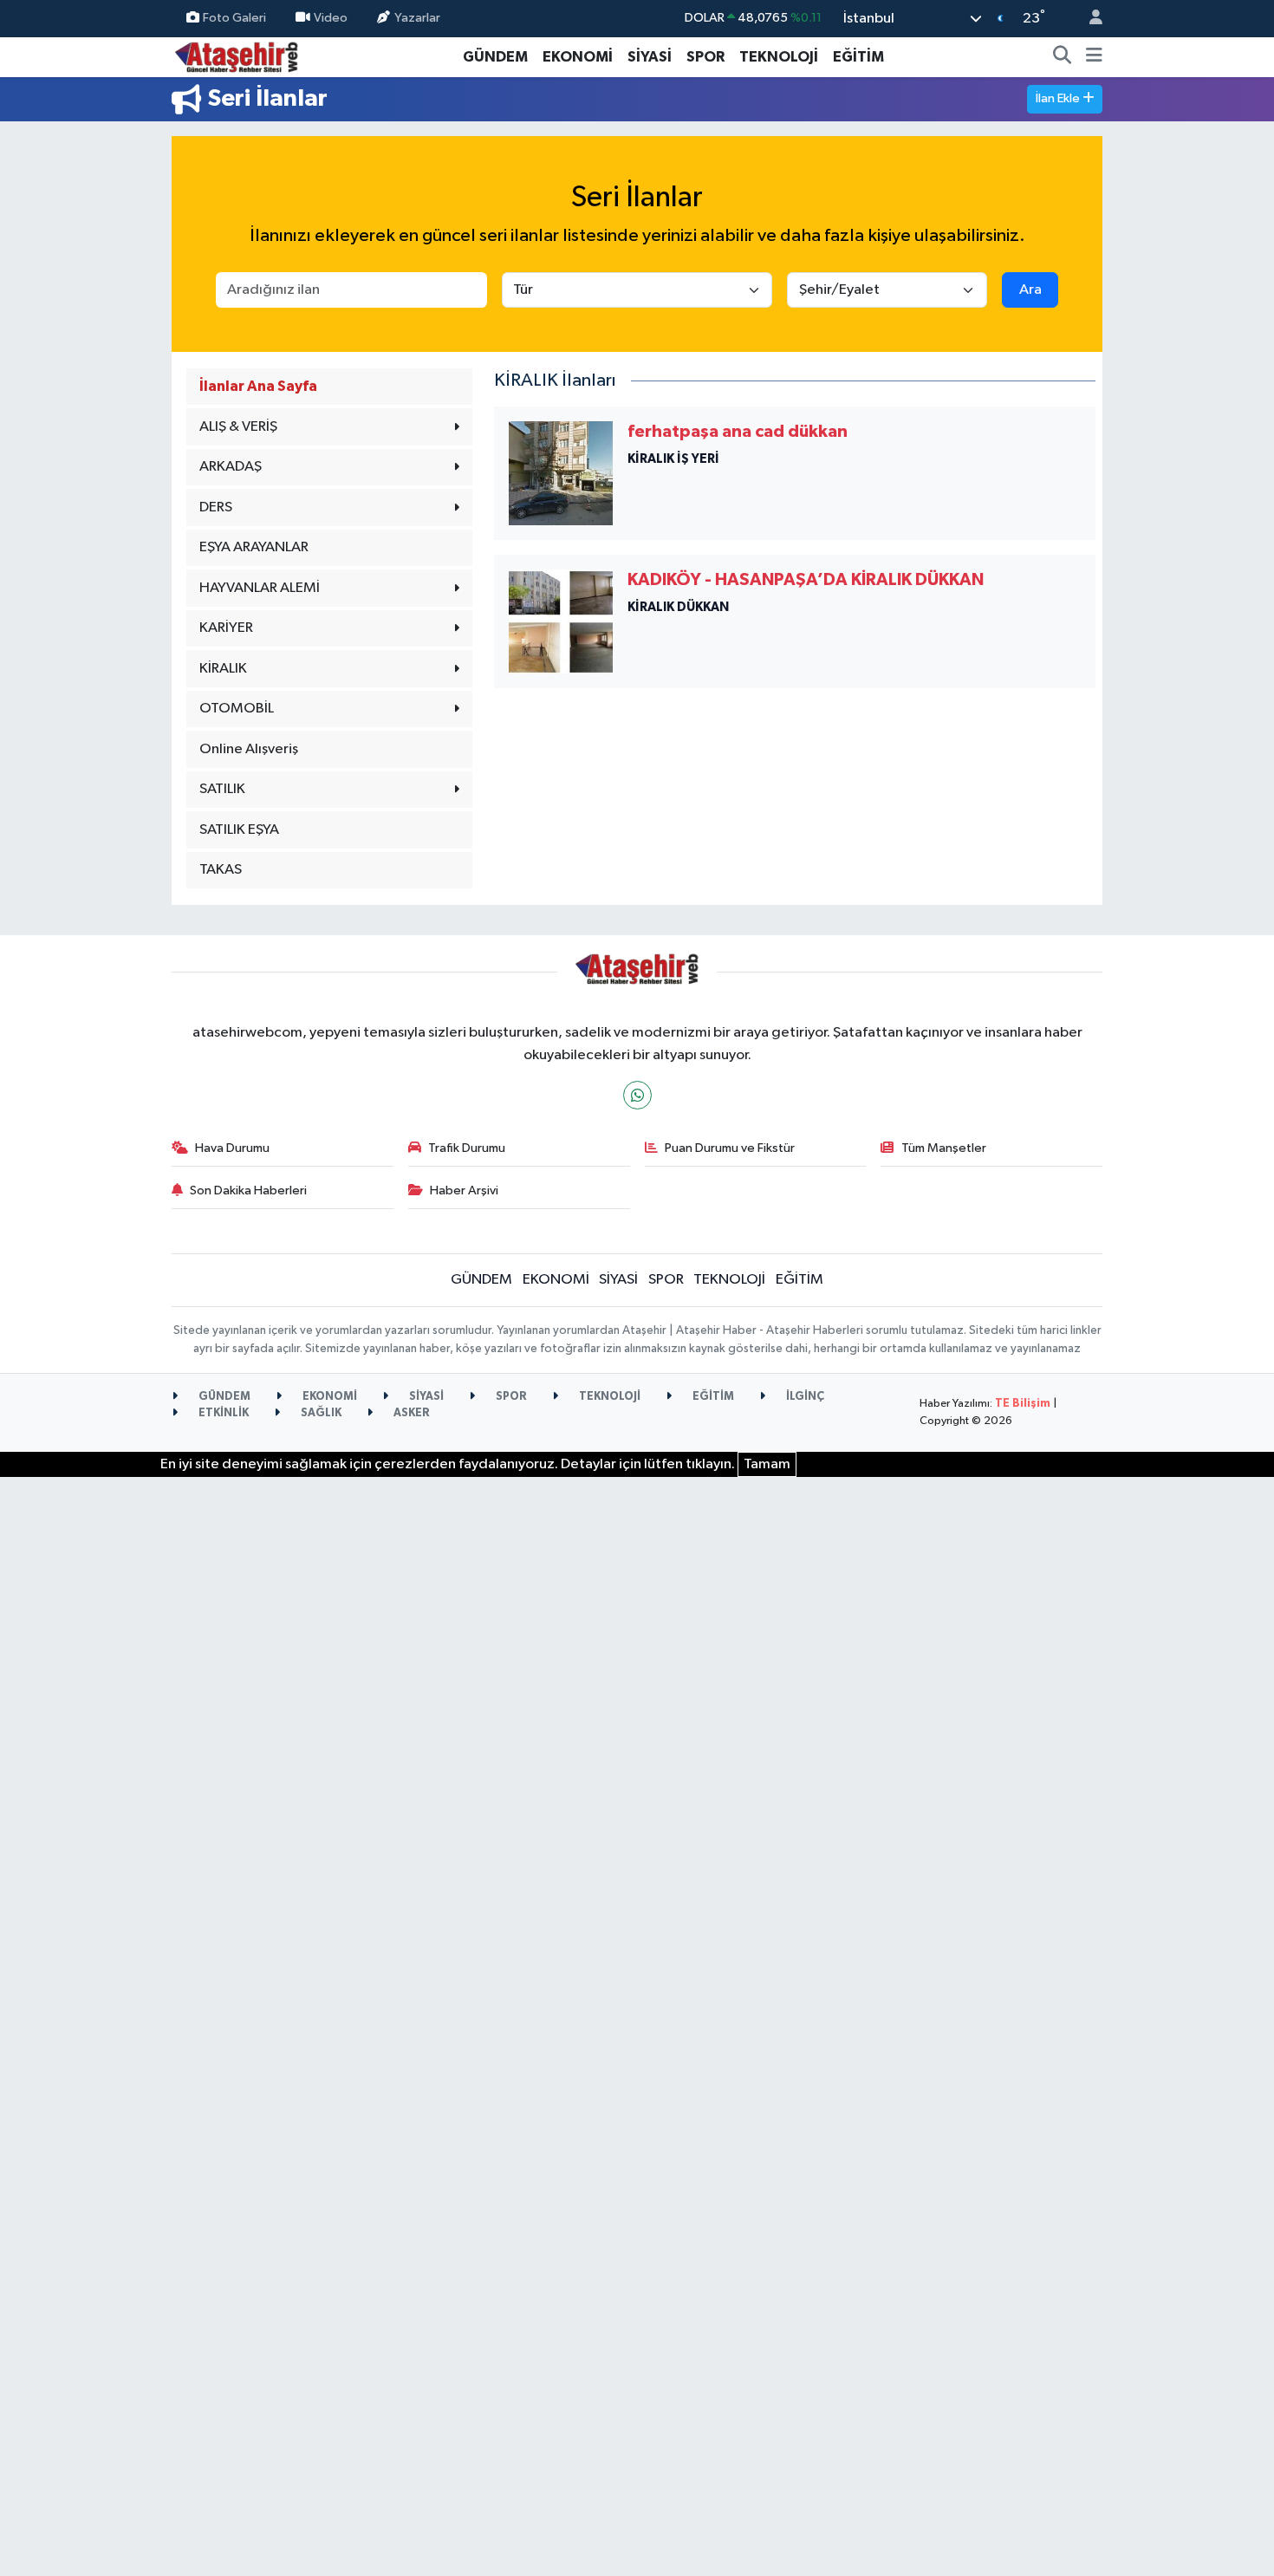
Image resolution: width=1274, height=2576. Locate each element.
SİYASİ (650, 57)
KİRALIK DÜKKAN (678, 607)
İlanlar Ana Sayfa (258, 386)
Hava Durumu (232, 1148)
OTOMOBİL (237, 709)
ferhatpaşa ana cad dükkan (738, 432)
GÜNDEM (495, 57)
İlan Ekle (1059, 98)
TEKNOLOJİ (779, 57)
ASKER (410, 1413)
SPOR (705, 57)
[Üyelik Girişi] (1089, 19)
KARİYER (226, 628)
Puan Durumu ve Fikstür (730, 1148)
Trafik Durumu (467, 1148)
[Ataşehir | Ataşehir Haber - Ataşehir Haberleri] (237, 56)
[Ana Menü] (1094, 57)
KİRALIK (223, 669)
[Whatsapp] (637, 1095)
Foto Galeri (234, 18)
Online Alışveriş (249, 749)
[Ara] (1063, 57)
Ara (1030, 290)
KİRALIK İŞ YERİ (673, 459)
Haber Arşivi (464, 1190)
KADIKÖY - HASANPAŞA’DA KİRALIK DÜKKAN (806, 580)
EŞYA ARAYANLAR (254, 547)
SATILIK (222, 789)
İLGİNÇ (804, 1397)
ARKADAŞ (231, 467)
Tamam (767, 1464)
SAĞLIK (320, 1413)
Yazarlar (417, 18)
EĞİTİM (858, 57)
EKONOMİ (578, 57)
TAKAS (221, 870)
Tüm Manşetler (944, 1148)
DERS (216, 507)
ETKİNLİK (222, 1413)
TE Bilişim (1023, 1404)
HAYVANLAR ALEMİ (260, 588)
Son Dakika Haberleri (248, 1190)
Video (331, 18)
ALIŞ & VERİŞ (238, 427)
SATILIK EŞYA (239, 830)
